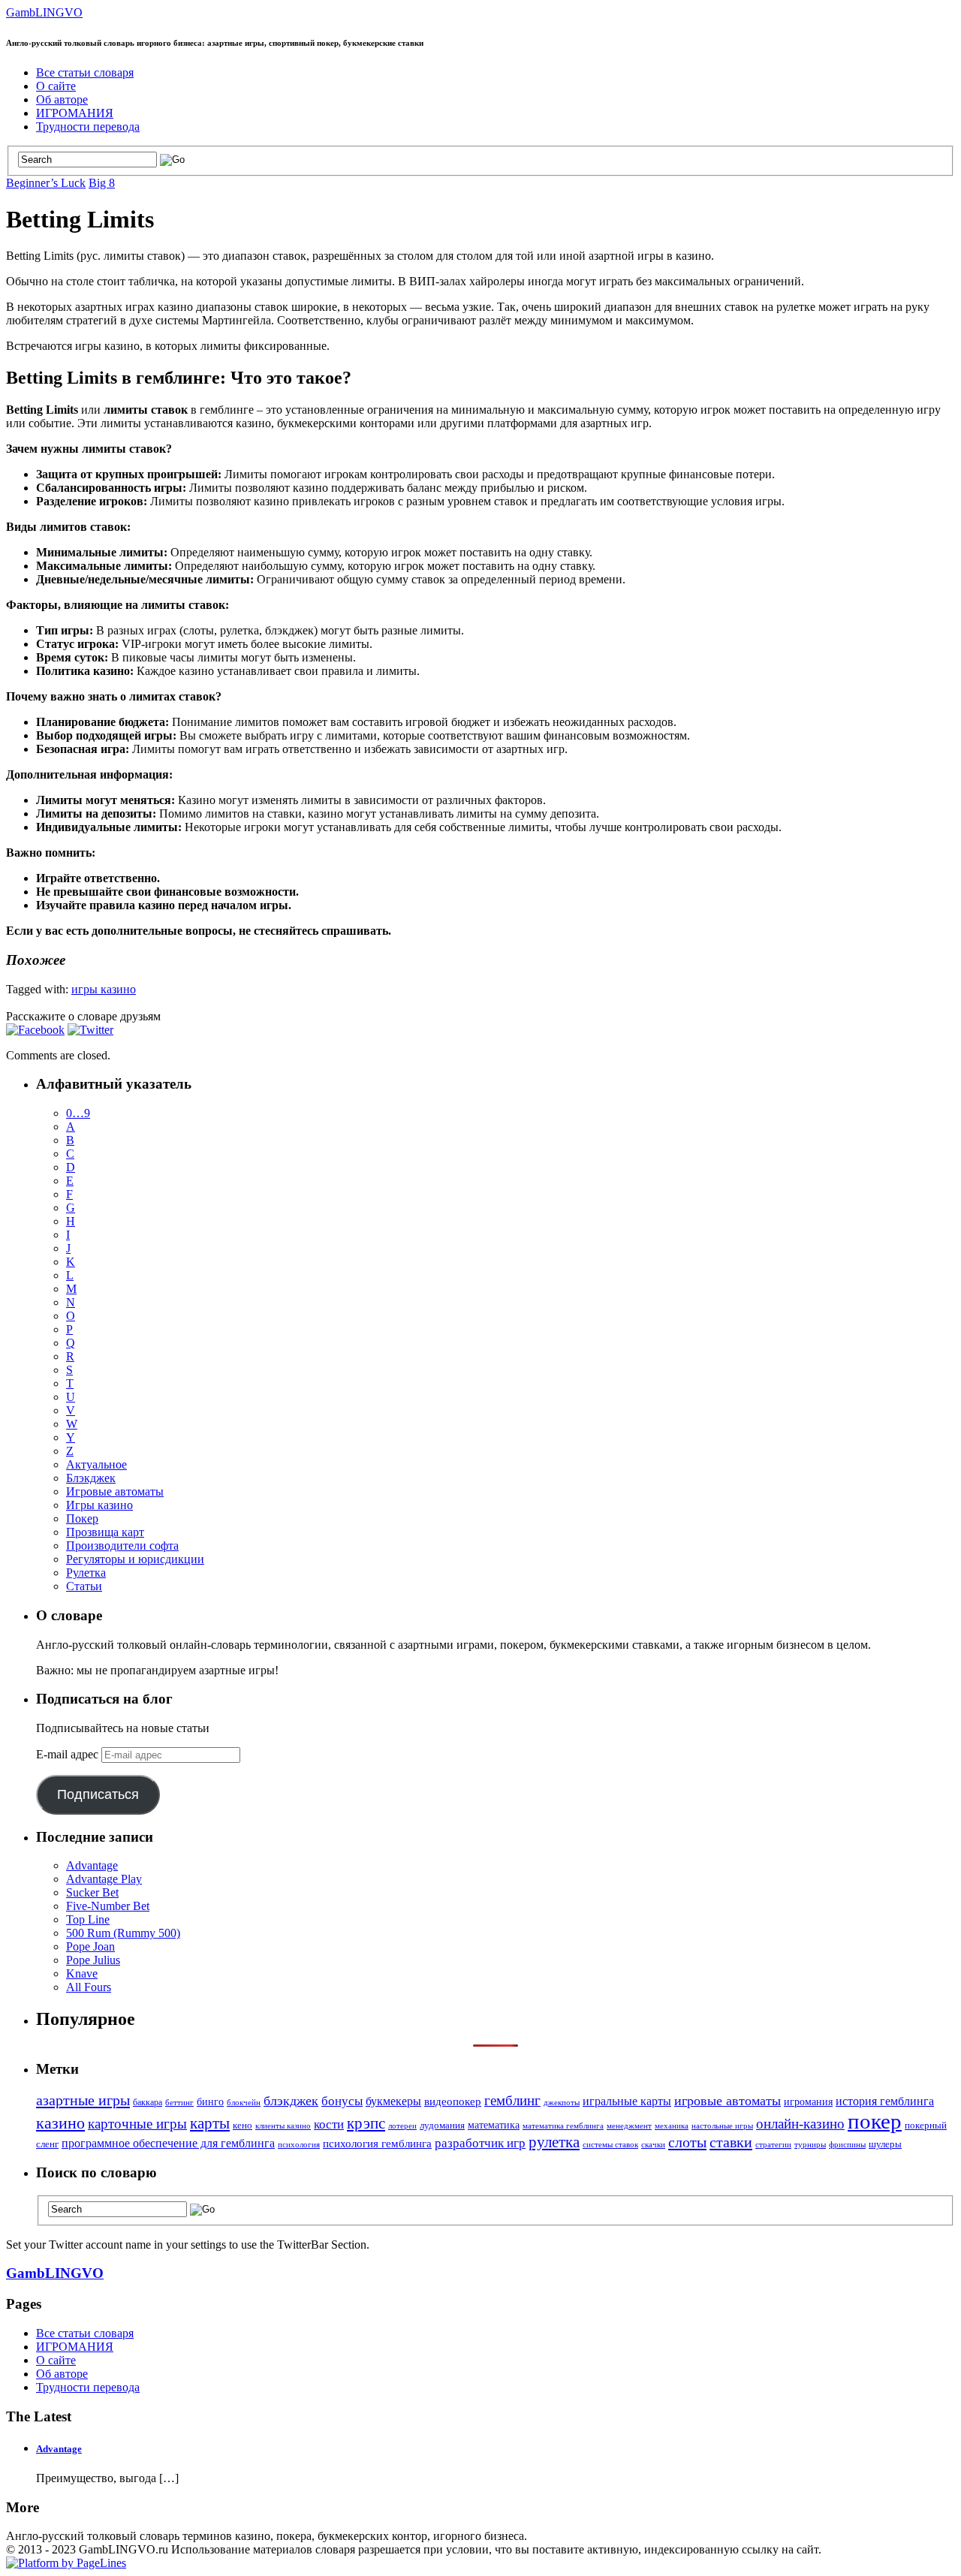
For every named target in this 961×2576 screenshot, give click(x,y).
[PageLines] (66, 2563)
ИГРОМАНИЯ (75, 113)
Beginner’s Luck (46, 183)
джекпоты (562, 2103)
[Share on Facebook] (35, 1030)
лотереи (402, 2126)
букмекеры (393, 2101)
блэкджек (291, 2101)
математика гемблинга (563, 2126)
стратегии (773, 2145)
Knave (82, 1973)
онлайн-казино (800, 2124)
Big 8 (102, 183)
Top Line (88, 1919)
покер (875, 2121)
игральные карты (627, 2101)
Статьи (84, 1586)
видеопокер (453, 2101)
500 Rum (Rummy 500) (123, 1933)
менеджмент (629, 2126)
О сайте (56, 86)
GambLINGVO (44, 12)
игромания (808, 2102)
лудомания (442, 2125)
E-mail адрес (69, 1754)
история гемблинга (885, 2101)
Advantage (92, 1865)
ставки (731, 2142)
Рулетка (86, 1573)
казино (60, 2123)
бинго (210, 2101)
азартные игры (83, 2100)
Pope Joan (90, 1946)
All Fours (89, 1987)
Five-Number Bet (108, 1906)
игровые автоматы (728, 2101)
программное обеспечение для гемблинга (168, 2144)
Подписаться (98, 1794)
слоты (687, 2142)
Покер (82, 1518)
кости (329, 2124)
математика (494, 2125)
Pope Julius (93, 1960)
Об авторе (62, 99)
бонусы (342, 2101)
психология (299, 2144)
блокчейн (244, 2103)
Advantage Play (104, 1879)
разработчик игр (480, 2143)
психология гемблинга (377, 2144)
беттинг (179, 2102)
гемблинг (512, 2100)
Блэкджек (91, 1478)
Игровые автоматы (115, 1491)
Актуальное (96, 1464)
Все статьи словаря (85, 72)
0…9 (78, 1113)
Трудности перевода (88, 127)
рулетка (554, 2142)
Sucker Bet (92, 1892)
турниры (810, 2145)
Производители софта (122, 1546)
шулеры (885, 2144)
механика (672, 2126)
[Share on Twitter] (90, 1030)
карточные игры (137, 2124)
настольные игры (722, 2126)
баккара (148, 2102)
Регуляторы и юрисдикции (135, 1559)
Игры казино (99, 1505)
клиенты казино (283, 2126)
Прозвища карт (105, 1532)
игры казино (104, 989)
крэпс (366, 2123)
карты (210, 2123)
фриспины (847, 2145)
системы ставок (610, 2144)
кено (243, 2125)
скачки (653, 2145)
